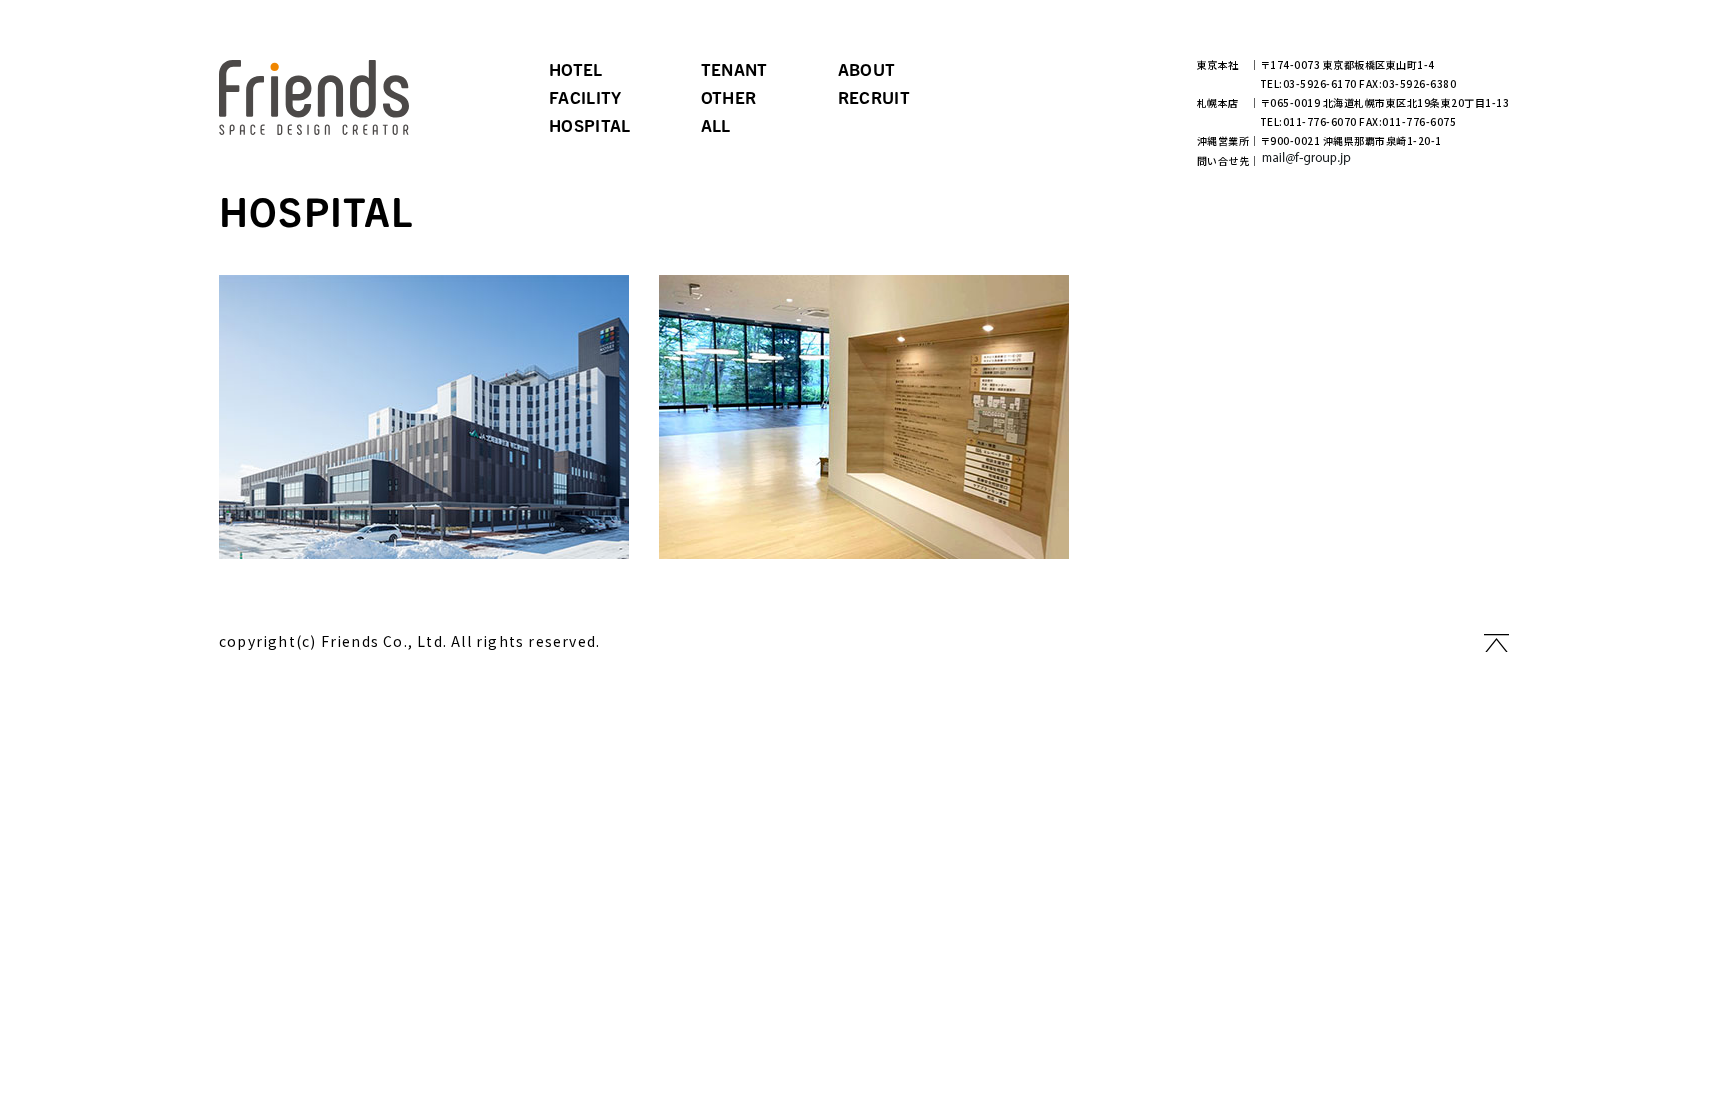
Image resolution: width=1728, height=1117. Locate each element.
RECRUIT (874, 96)
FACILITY (585, 96)
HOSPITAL (590, 124)
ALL (716, 124)
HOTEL (576, 68)
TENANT (734, 68)
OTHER (729, 96)
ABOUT (867, 68)
